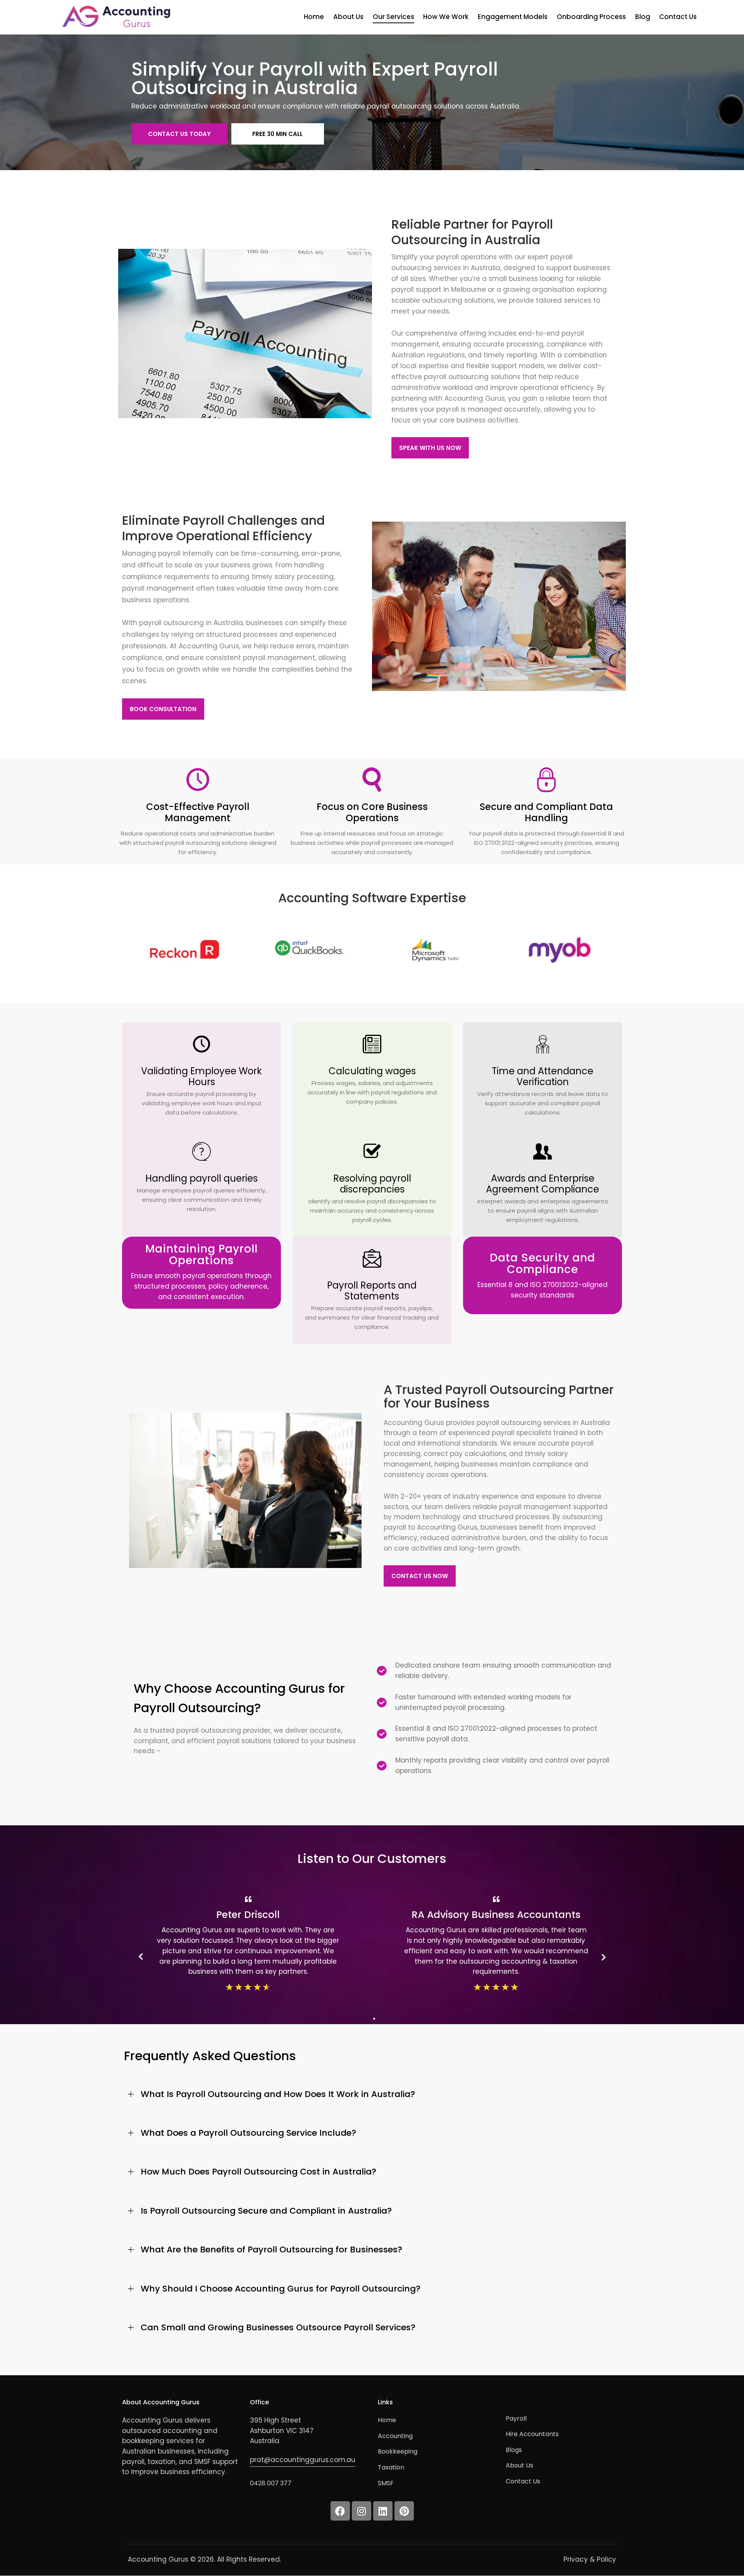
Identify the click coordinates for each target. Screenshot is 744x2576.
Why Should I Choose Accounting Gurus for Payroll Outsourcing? (281, 2289)
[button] (372, 2094)
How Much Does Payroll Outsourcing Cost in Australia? (258, 2172)
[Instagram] (362, 2511)
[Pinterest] (404, 2511)
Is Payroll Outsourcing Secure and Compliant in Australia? (266, 2211)
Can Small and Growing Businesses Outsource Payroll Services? (278, 2328)
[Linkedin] (383, 2511)
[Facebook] (340, 2511)
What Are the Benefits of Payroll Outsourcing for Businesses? (271, 2250)
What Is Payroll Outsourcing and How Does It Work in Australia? (278, 2094)
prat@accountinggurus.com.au (303, 2460)
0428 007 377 (271, 2483)
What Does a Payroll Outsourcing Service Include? (248, 2133)
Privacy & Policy (590, 2559)
